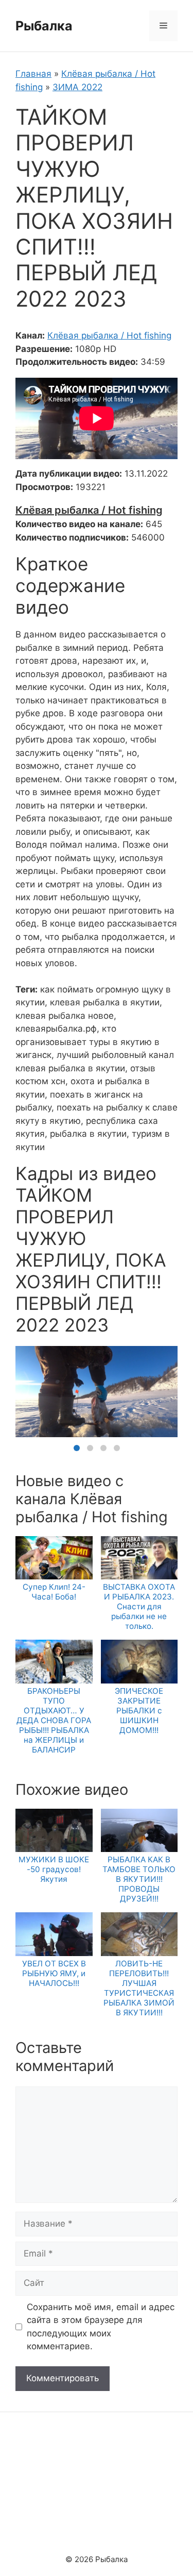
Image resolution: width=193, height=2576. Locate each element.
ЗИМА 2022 (77, 87)
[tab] (77, 1448)
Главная (33, 74)
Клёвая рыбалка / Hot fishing (109, 335)
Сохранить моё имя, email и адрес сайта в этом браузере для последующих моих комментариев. (101, 2327)
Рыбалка (44, 26)
